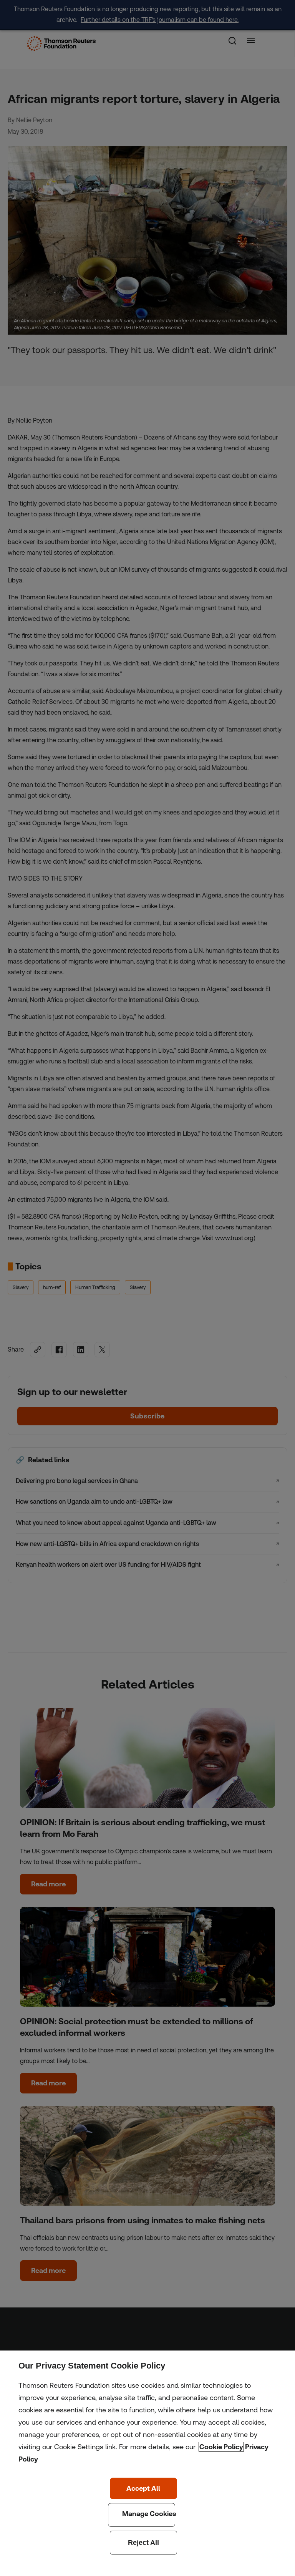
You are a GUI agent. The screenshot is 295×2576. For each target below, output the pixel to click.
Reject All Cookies (143, 2543)
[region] (147, 2463)
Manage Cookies (142, 2515)
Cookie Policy (221, 2447)
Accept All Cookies (143, 2488)
